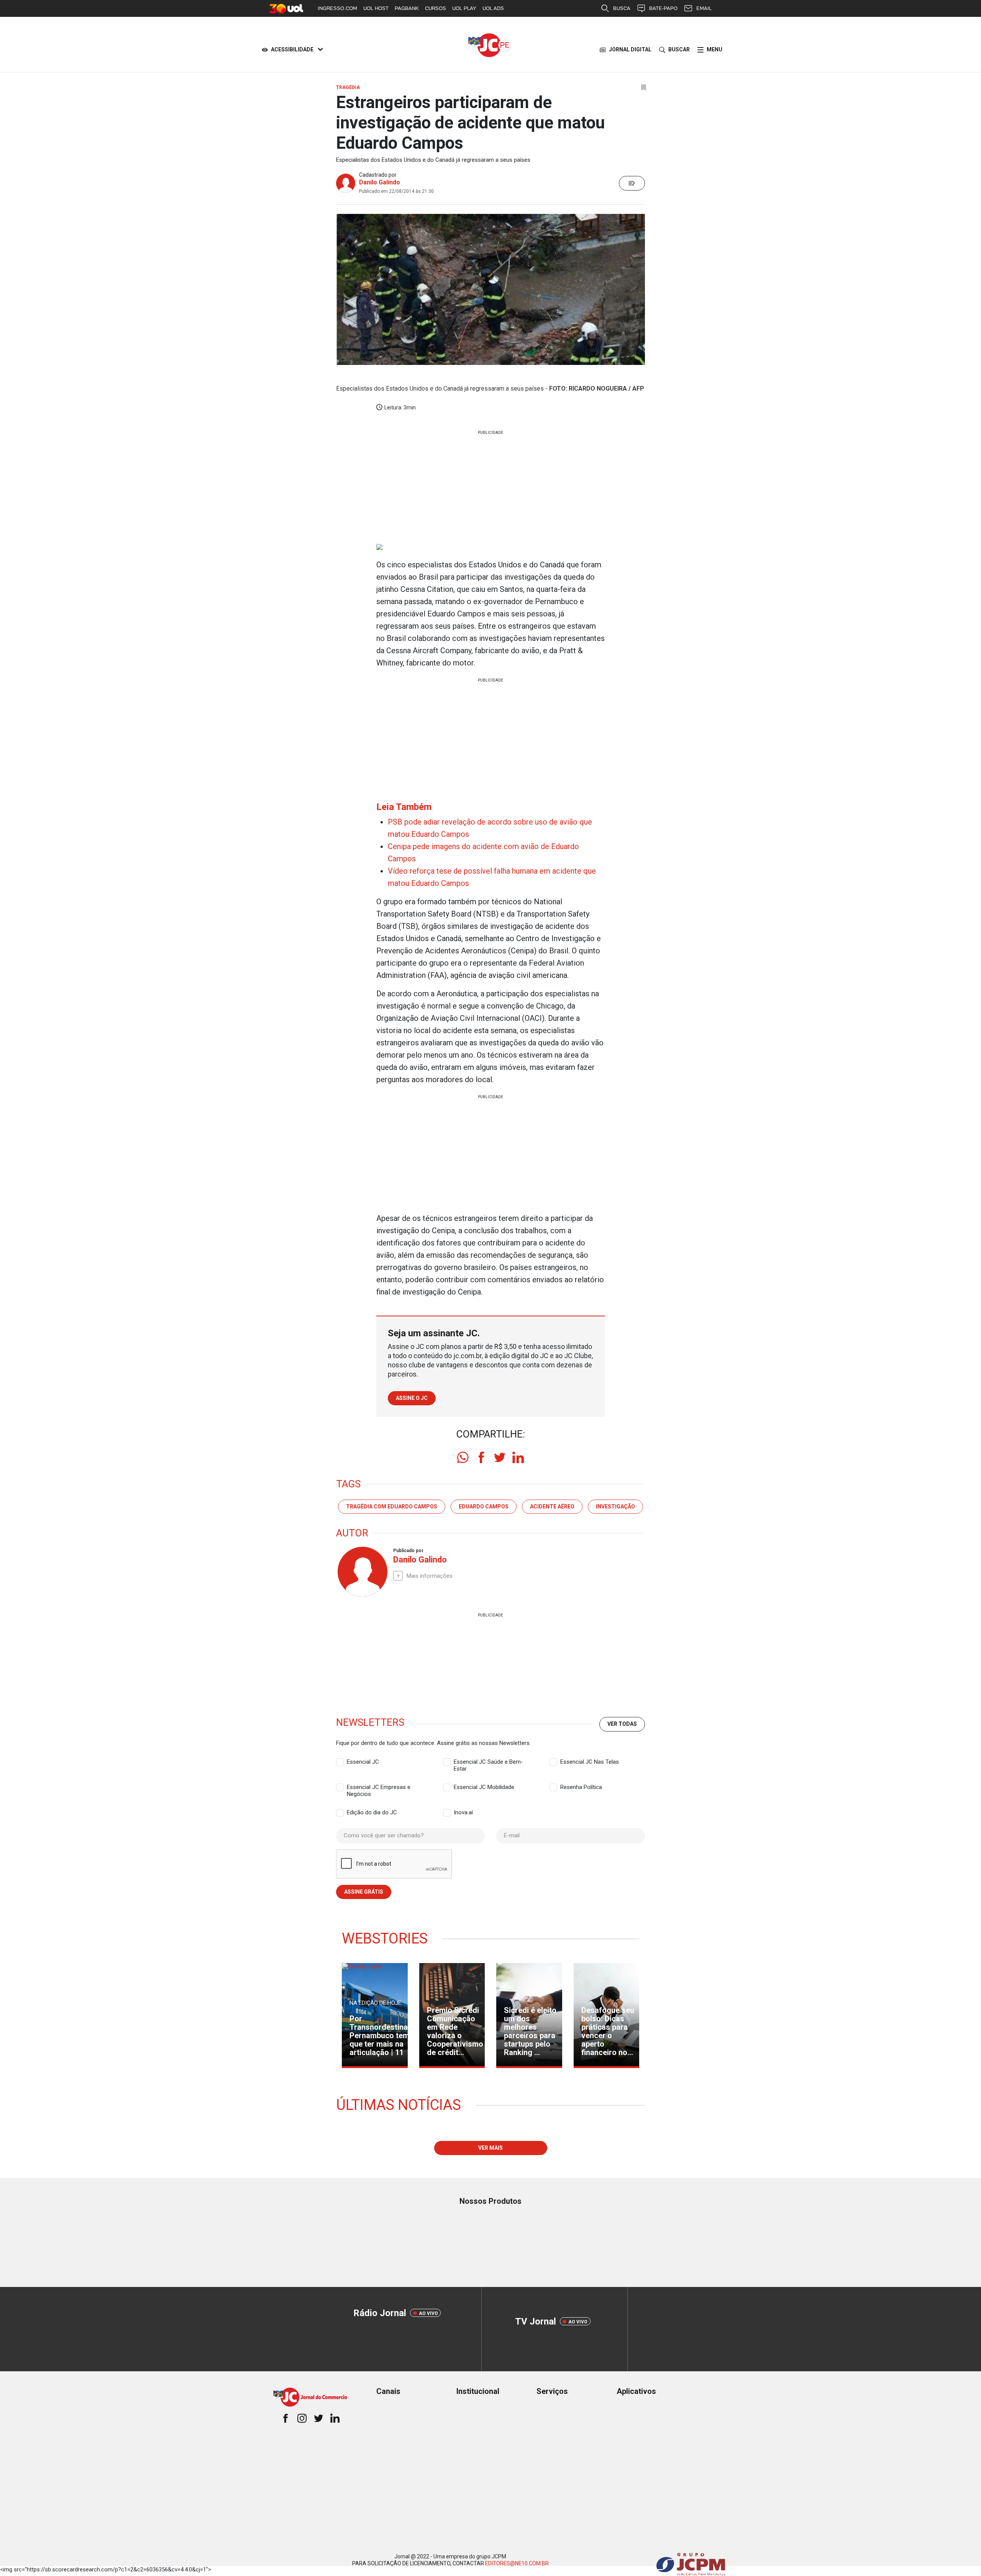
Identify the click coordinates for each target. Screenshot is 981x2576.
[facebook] (481, 1457)
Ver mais (490, 2148)
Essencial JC (363, 1762)
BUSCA (622, 8)
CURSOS (436, 8)
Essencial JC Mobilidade (484, 1787)
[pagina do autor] (362, 1572)
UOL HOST (376, 8)
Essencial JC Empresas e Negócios (379, 1787)
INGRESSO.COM (337, 8)
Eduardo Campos (484, 1506)
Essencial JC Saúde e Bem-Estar (488, 1762)
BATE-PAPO (663, 8)
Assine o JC (412, 1398)
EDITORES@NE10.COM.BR (517, 2563)
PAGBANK (407, 8)
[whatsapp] (463, 1457)
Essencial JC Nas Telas (590, 1762)
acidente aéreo (552, 1506)
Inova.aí (463, 1812)
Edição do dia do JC (372, 1812)
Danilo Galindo (380, 182)
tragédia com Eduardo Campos (392, 1506)
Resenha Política (581, 1787)
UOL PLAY (464, 8)
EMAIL (704, 8)
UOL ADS (493, 8)
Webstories (385, 1939)
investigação (615, 1506)
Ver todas (622, 1724)
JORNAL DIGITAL (630, 49)
